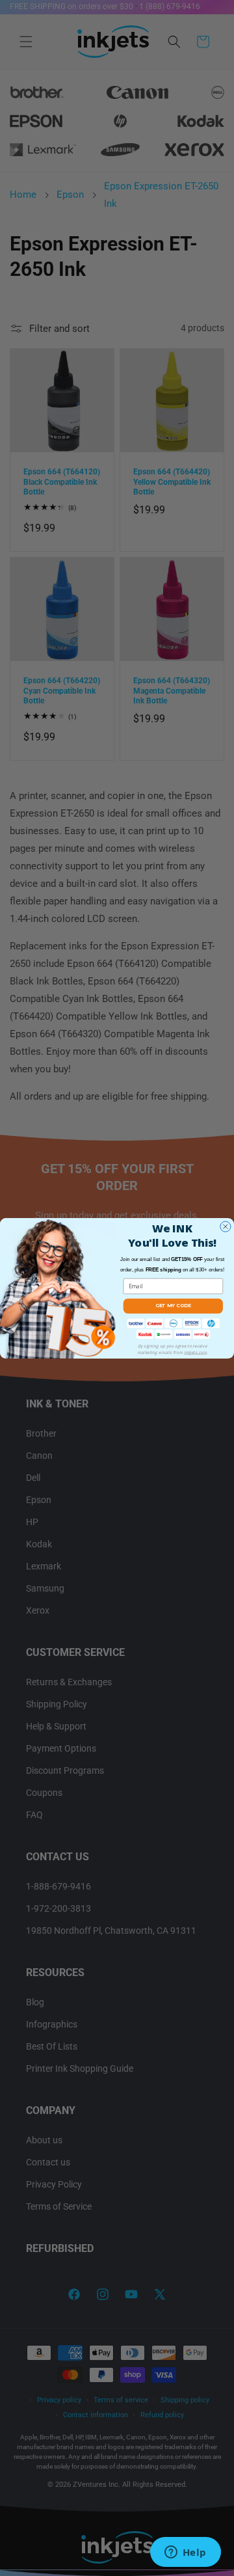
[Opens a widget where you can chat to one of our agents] (185, 2553)
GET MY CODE (173, 1306)
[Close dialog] (226, 1227)
